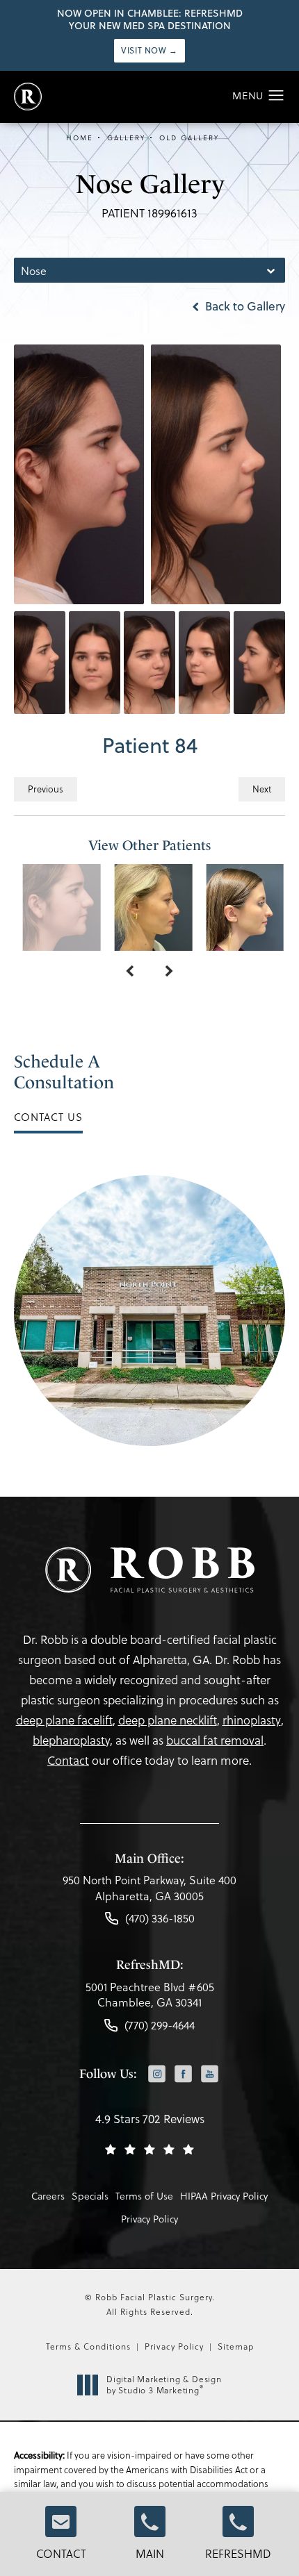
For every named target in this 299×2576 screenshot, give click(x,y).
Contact (61, 2553)
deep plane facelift (64, 1720)
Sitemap (236, 2346)
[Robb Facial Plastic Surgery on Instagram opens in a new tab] (157, 2074)
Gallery (126, 138)
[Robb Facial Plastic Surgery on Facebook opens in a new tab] (183, 2074)
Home (80, 138)
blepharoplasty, (73, 1740)
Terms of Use (144, 2196)
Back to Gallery (244, 306)
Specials (90, 2196)
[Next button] (169, 972)
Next (262, 789)
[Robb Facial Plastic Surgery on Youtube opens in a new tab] (210, 2074)
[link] (149, 1892)
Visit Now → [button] (149, 50)
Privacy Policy (149, 2219)
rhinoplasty (252, 1720)
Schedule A (64, 1072)
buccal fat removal (215, 1740)
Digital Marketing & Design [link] (164, 2385)
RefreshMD (238, 2553)
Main (150, 2553)
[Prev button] (130, 972)
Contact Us (48, 1117)
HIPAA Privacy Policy (224, 2196)
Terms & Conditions (88, 2346)
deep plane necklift (168, 1720)
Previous (46, 789)
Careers (48, 2196)
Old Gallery (189, 138)
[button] (276, 96)
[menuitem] (157, 2075)
